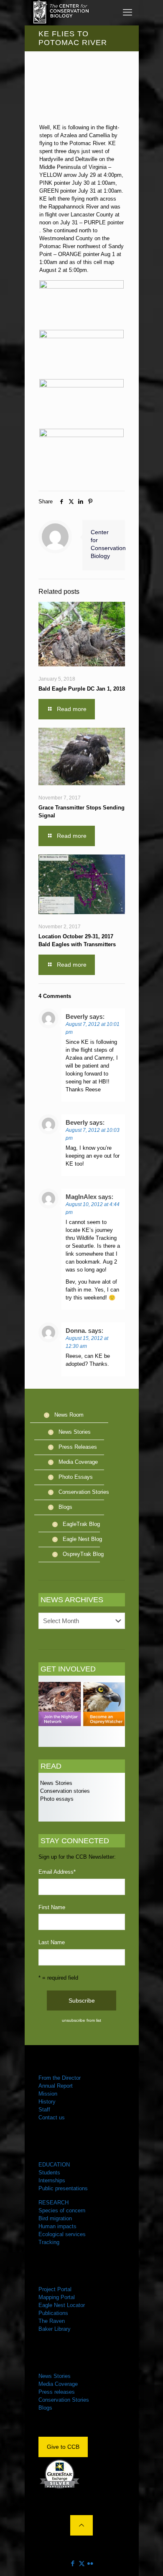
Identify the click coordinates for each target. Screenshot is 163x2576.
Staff (44, 2110)
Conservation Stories (84, 1492)
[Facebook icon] (73, 2563)
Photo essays (56, 1799)
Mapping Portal (57, 2297)
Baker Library (55, 2329)
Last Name (52, 1942)
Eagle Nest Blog (82, 1539)
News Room (69, 1415)
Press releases (57, 2392)
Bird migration (55, 2218)
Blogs (65, 1507)
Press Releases (78, 1447)
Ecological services (62, 2234)
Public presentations (63, 2188)
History (47, 2102)
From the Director (60, 2078)
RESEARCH (53, 2203)
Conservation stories (64, 1791)
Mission (48, 2094)
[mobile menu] (127, 13)
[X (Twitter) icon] (82, 2563)
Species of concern (62, 2210)
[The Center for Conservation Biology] (60, 13)
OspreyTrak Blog (83, 1554)
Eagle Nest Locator (62, 2305)
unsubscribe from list (81, 2020)
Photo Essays (76, 1477)
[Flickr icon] (90, 2563)
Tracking (49, 2242)
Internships (52, 2180)
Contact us (52, 2117)
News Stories (75, 1432)
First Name (52, 1907)
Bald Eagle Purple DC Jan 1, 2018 (82, 689)
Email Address (57, 1872)
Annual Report (56, 2086)
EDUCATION (54, 2165)
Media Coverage (78, 1462)
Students (49, 2173)
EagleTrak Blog (81, 1524)
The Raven (52, 2321)
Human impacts (57, 2226)
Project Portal (55, 2289)
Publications (53, 2313)
